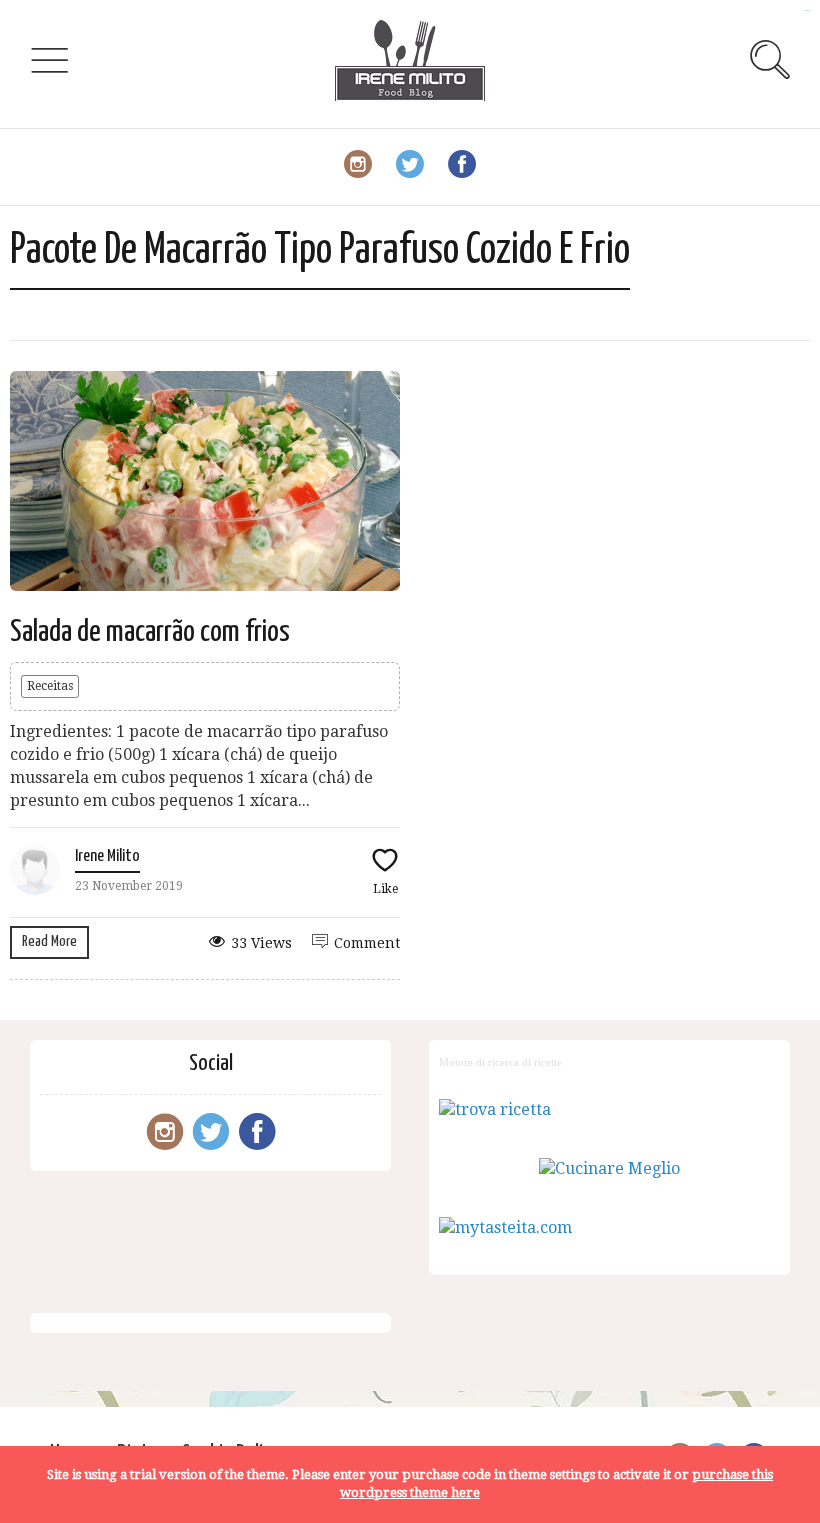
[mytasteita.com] (505, 1227)
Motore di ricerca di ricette (500, 1062)
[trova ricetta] (495, 1109)
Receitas (50, 686)
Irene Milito (107, 856)
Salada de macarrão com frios (150, 632)
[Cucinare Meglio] (609, 1168)
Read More (49, 941)
